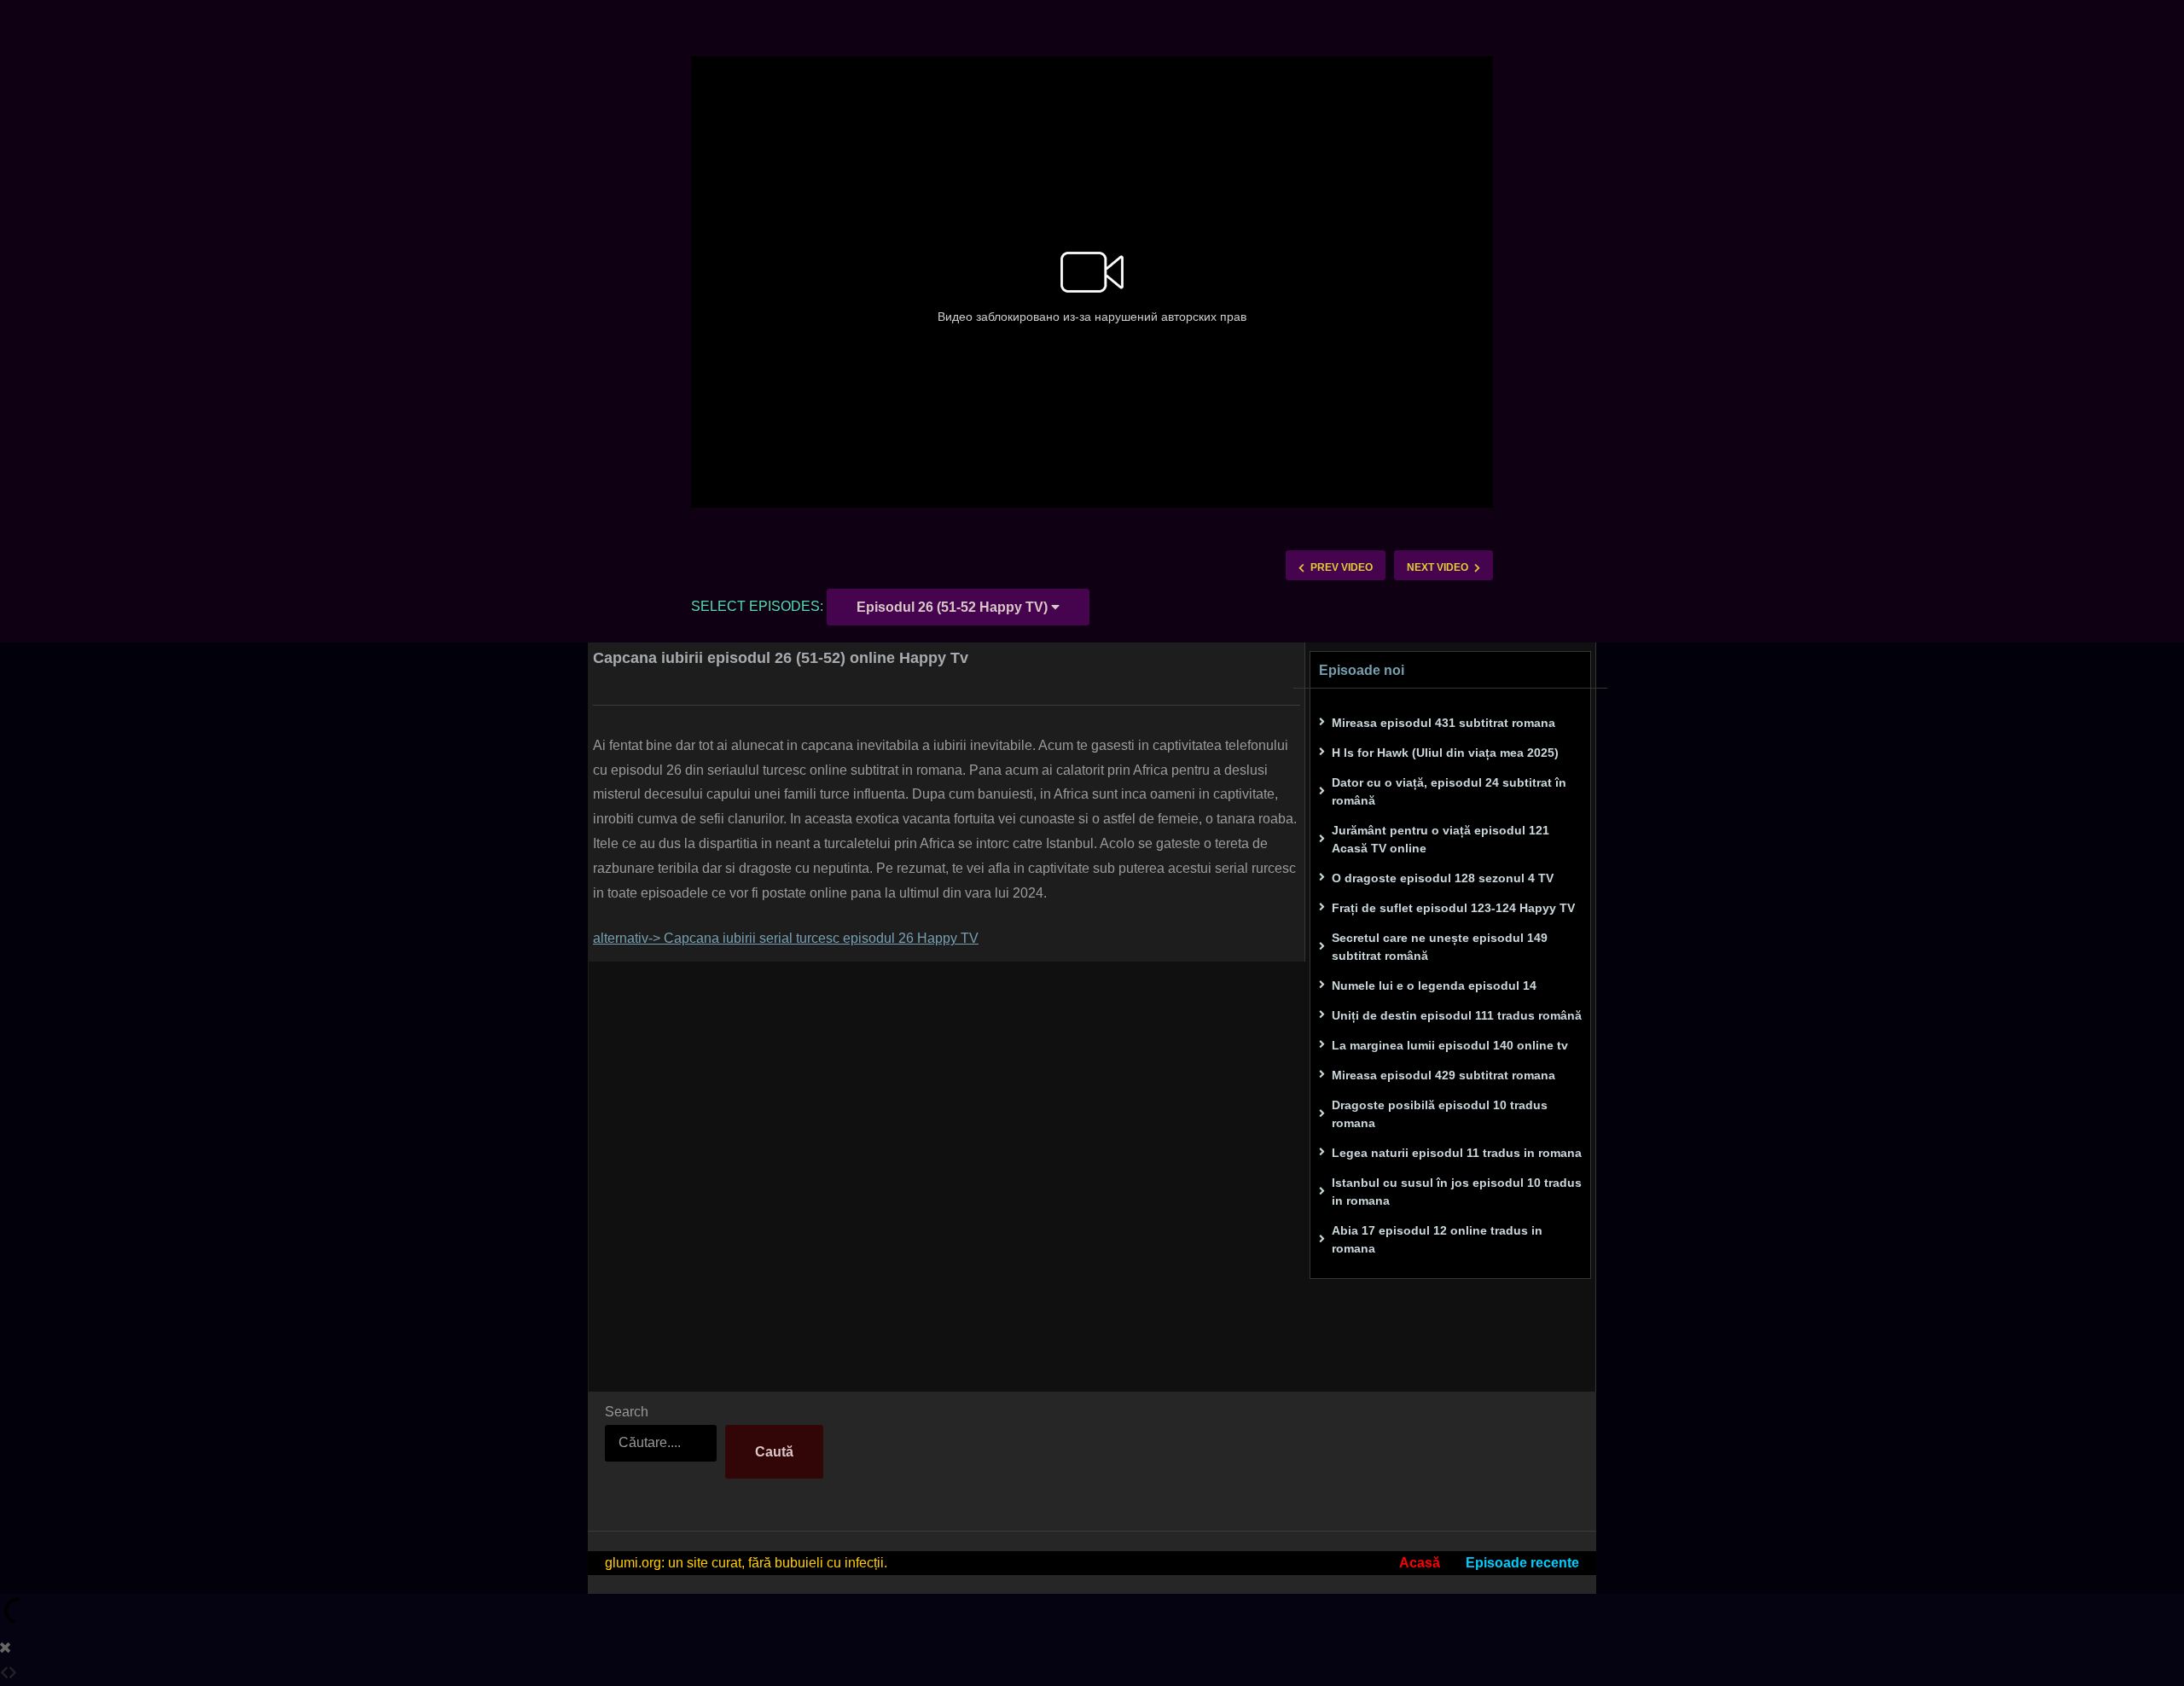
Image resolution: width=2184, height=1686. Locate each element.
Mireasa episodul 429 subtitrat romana (1443, 1075)
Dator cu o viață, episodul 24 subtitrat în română (1449, 791)
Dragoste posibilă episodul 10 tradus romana (1440, 1114)
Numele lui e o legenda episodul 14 (1434, 985)
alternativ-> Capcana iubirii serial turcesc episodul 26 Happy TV (786, 938)
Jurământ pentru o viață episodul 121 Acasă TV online (1441, 839)
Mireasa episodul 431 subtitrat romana (1443, 723)
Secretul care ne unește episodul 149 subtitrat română (1440, 947)
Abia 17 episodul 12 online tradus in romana (1437, 1239)
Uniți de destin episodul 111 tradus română (1457, 1015)
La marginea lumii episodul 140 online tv (1450, 1045)
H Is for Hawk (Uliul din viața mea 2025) (1445, 753)
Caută (774, 1452)
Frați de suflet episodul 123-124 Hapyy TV (1453, 908)
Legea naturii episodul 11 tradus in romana (1457, 1153)
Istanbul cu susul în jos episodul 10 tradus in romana (1457, 1192)
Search (627, 1412)
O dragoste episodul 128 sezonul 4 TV (1443, 878)
